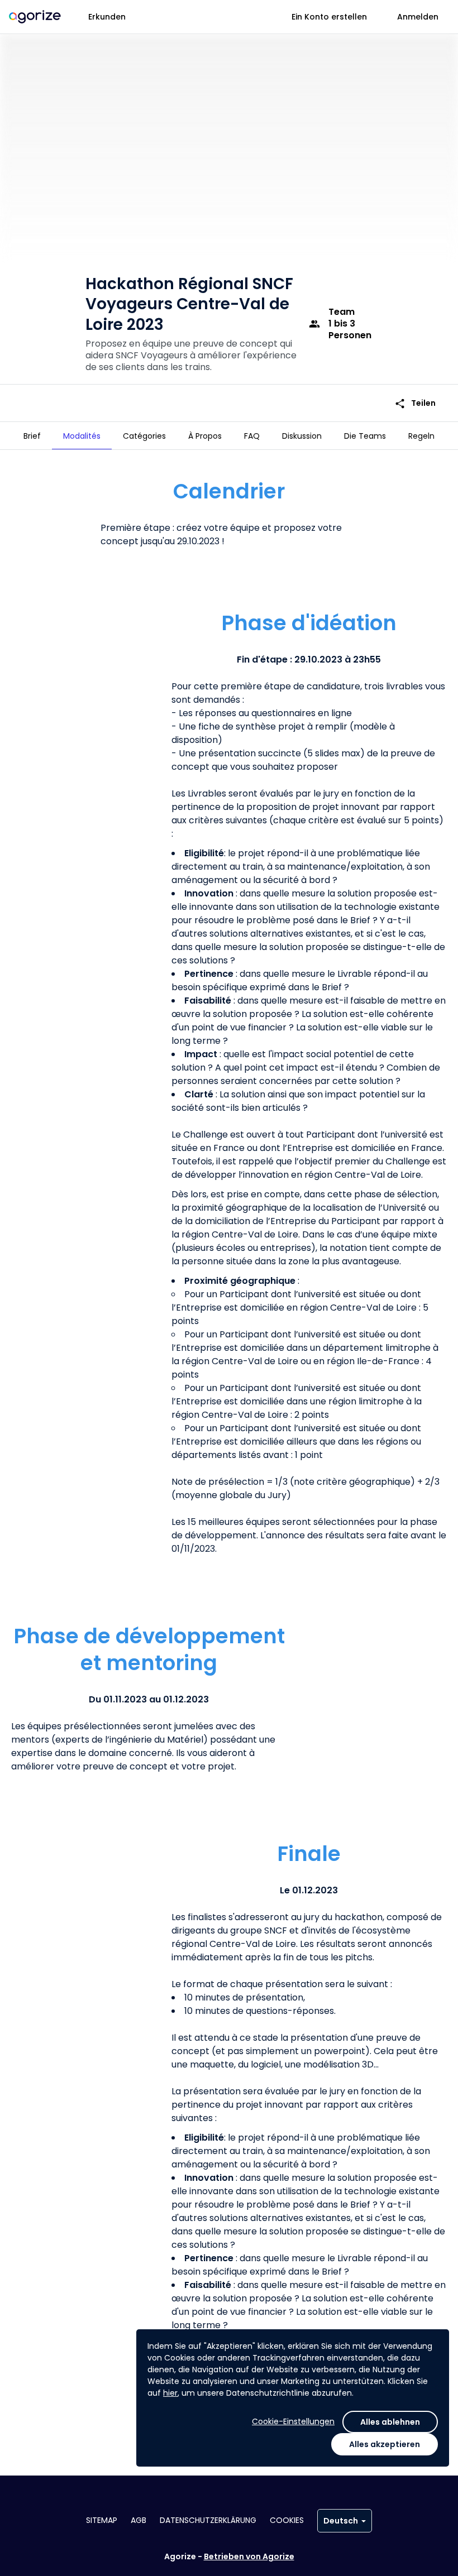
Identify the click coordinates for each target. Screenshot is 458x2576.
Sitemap (102, 2520)
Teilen (415, 403)
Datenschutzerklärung (208, 2520)
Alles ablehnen (390, 2422)
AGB (139, 2520)
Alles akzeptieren (385, 2444)
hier (170, 2393)
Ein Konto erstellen (329, 17)
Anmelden (418, 17)
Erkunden (107, 17)
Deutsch (341, 2521)
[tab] (32, 436)
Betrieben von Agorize (249, 2556)
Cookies (287, 2520)
